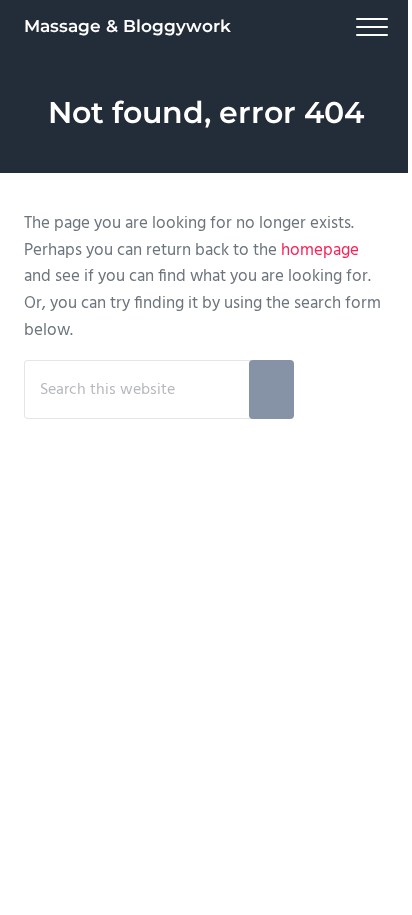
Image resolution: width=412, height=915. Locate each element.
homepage (320, 250)
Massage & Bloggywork (127, 26)
